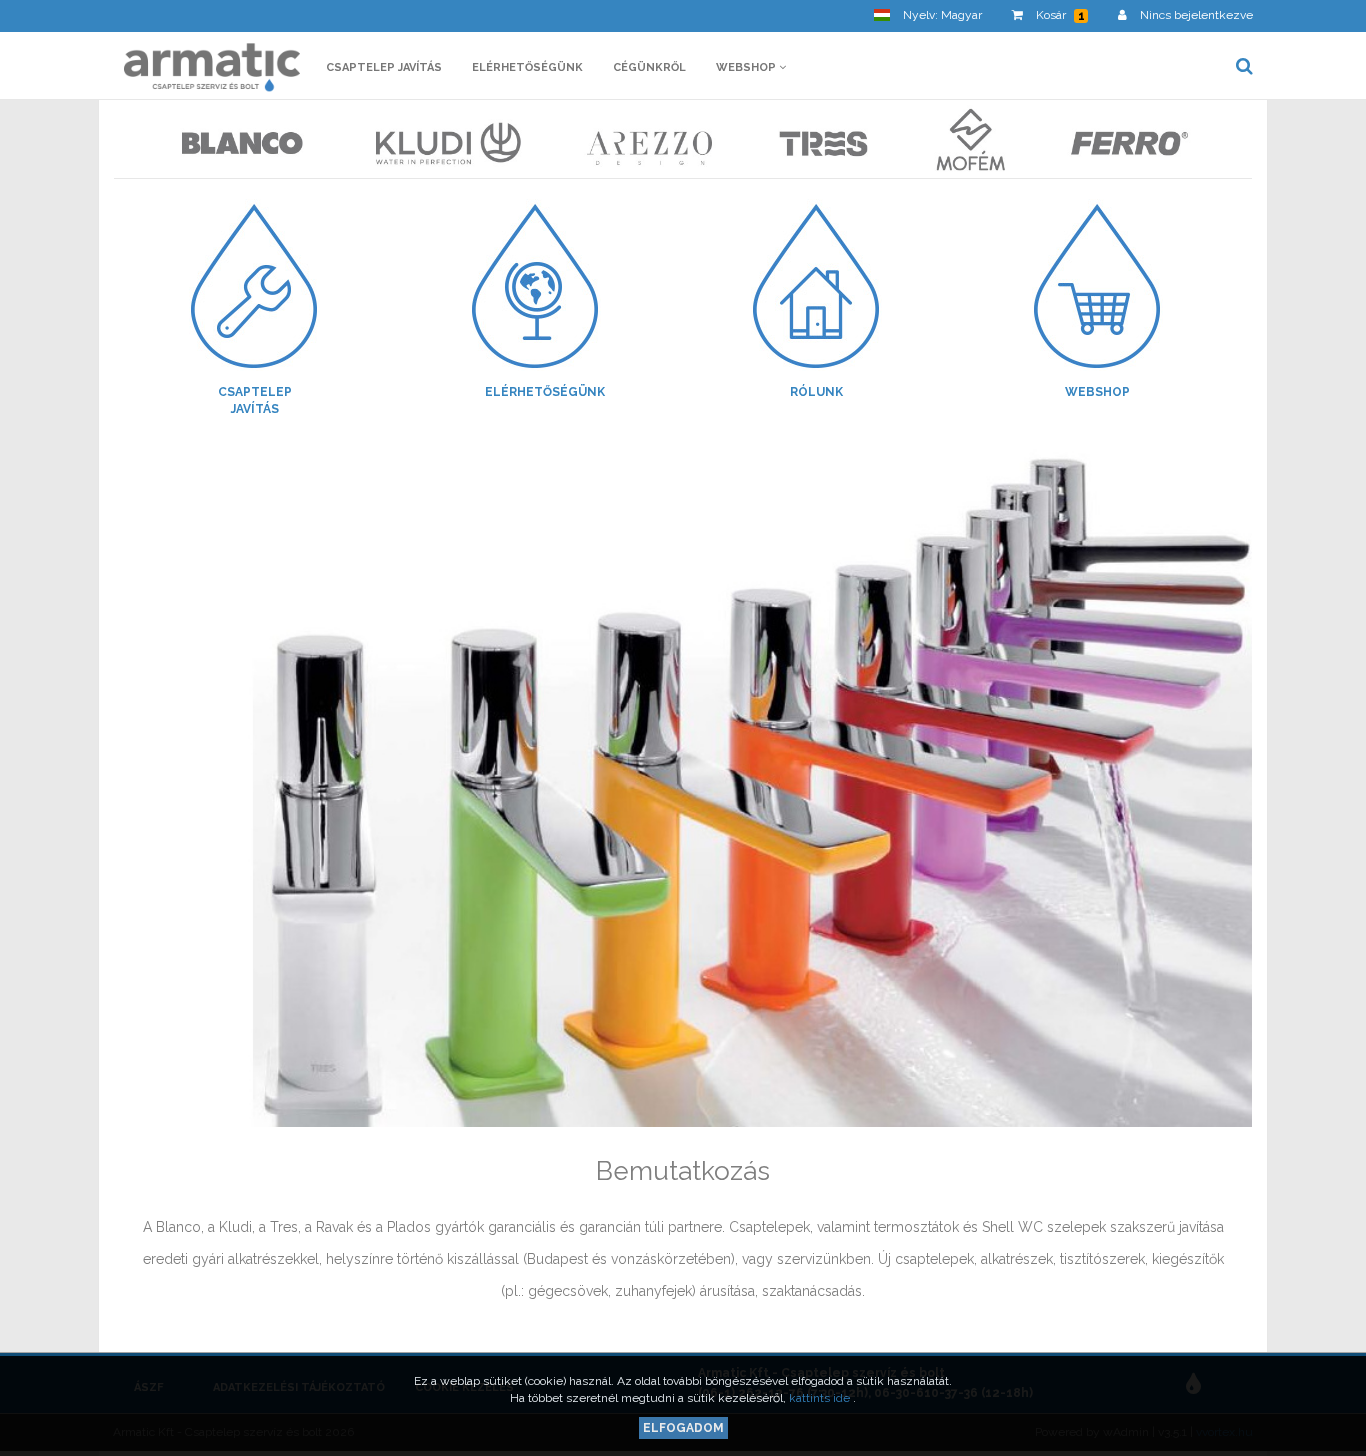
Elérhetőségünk (527, 67)
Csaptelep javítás (384, 67)
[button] (928, 15)
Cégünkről (649, 67)
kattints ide (821, 1398)
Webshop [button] (747, 67)
